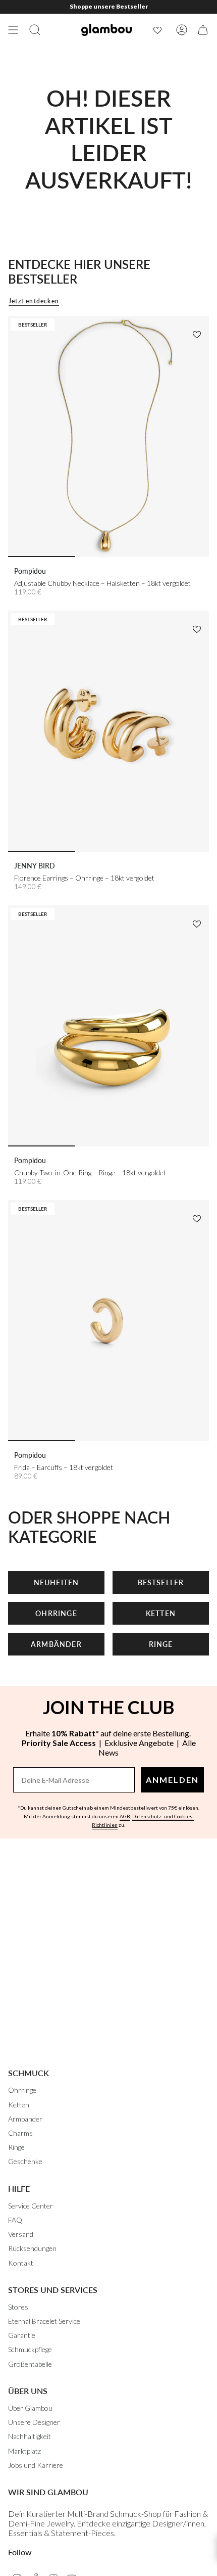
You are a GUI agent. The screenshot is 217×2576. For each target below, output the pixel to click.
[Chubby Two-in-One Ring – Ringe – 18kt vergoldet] (108, 1026)
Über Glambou (30, 2408)
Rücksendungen (32, 2248)
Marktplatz (24, 2451)
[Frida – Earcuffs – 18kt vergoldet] (108, 1321)
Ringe (16, 2147)
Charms (20, 2133)
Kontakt (21, 2263)
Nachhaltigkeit (30, 2436)
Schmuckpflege (30, 2349)
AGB (125, 1816)
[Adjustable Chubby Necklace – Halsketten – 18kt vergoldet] (108, 437)
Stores (18, 2307)
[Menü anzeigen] (13, 30)
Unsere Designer (34, 2422)
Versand (21, 2234)
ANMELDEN (172, 1780)
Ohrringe (22, 2090)
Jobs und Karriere (36, 2465)
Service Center (31, 2206)
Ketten (19, 2105)
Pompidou (30, 571)
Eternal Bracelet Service (44, 2321)
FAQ (15, 2220)
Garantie (22, 2335)
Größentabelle (30, 2364)
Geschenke (25, 2161)
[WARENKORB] (203, 30)
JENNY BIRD (35, 866)
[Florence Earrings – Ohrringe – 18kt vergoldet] (108, 731)
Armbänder (25, 2119)
